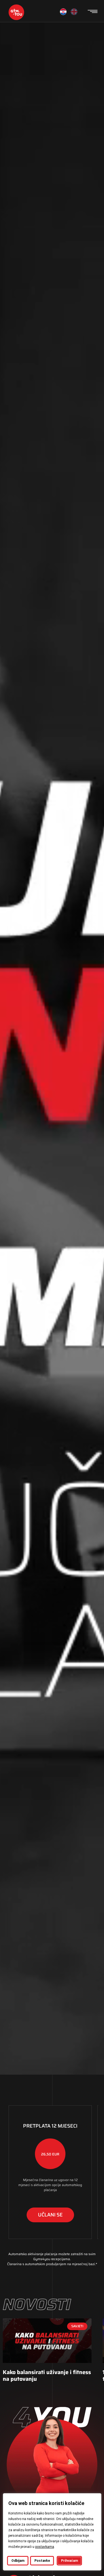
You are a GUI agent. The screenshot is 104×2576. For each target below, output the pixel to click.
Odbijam (18, 2561)
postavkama (44, 2547)
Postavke (42, 2561)
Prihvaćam (69, 2561)
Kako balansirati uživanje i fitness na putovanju (47, 2375)
